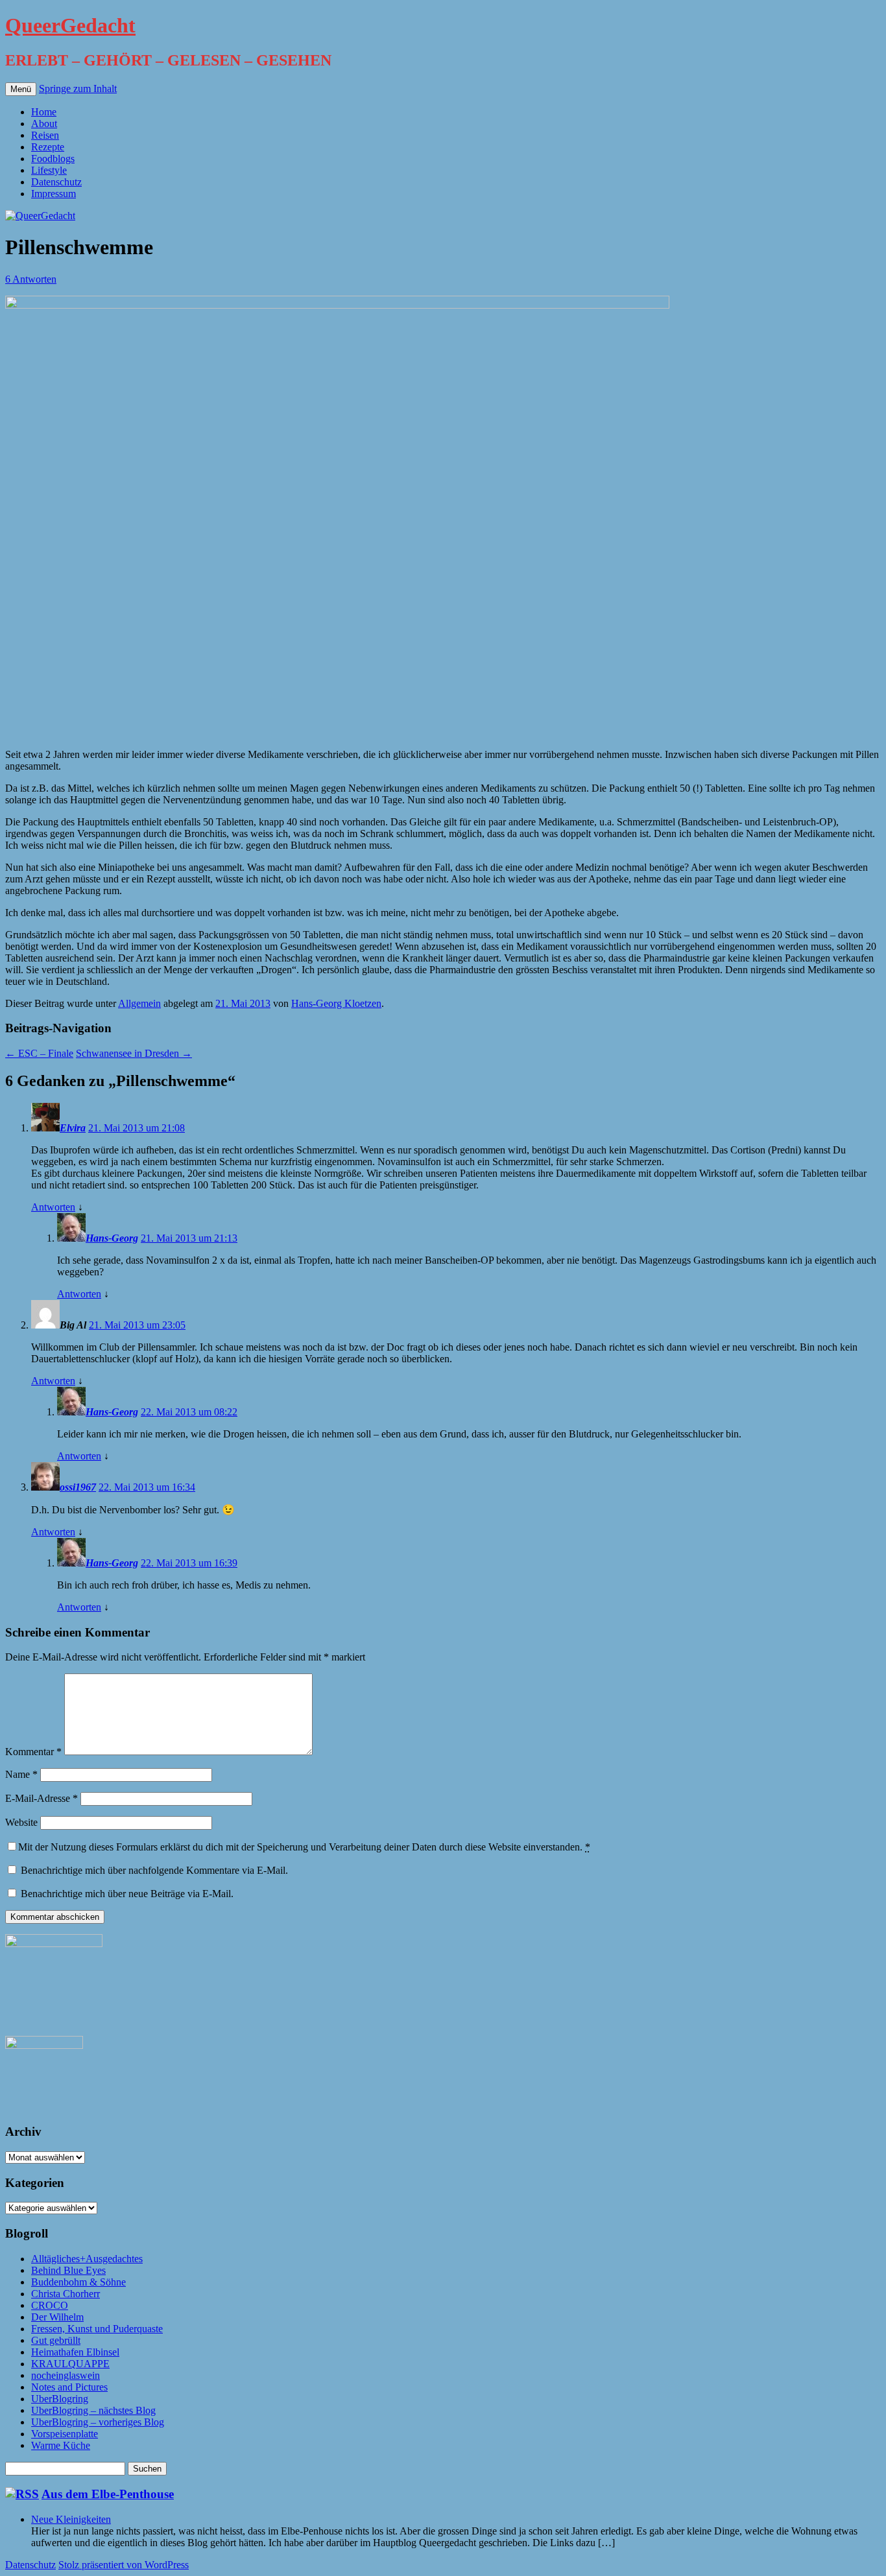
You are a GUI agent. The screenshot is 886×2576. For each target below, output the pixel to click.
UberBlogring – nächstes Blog (93, 2410)
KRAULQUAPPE (70, 2364)
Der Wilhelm (57, 2317)
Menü (21, 89)
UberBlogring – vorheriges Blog (98, 2422)
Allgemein (139, 1003)
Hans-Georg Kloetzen (336, 1003)
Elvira (73, 1128)
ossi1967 (78, 1487)
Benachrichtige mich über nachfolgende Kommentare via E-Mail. (154, 1870)
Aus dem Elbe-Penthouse (108, 2494)
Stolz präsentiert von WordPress (124, 2565)
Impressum (54, 194)
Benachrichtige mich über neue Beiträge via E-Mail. (127, 1894)
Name (21, 1774)
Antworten (53, 1207)
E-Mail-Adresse (42, 1798)
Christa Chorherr (66, 2294)
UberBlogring (60, 2399)
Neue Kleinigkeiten (71, 2519)
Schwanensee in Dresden (134, 1053)
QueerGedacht (70, 25)
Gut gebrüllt (56, 2340)
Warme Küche (61, 2445)
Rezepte (48, 147)
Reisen (45, 135)
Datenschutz (56, 182)
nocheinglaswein (66, 2375)
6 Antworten (31, 279)
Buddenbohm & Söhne (78, 2282)
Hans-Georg (112, 1238)
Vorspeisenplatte (65, 2434)
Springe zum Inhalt (78, 89)
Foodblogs (53, 159)
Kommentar (33, 1752)
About (44, 124)
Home (44, 112)
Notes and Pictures (69, 2387)
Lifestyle (49, 170)
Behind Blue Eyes (68, 2270)
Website (21, 1822)
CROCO (50, 2305)
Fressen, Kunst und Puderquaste (97, 2329)
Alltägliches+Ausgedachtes (87, 2259)
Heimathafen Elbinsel (75, 2352)
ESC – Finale (39, 1053)
